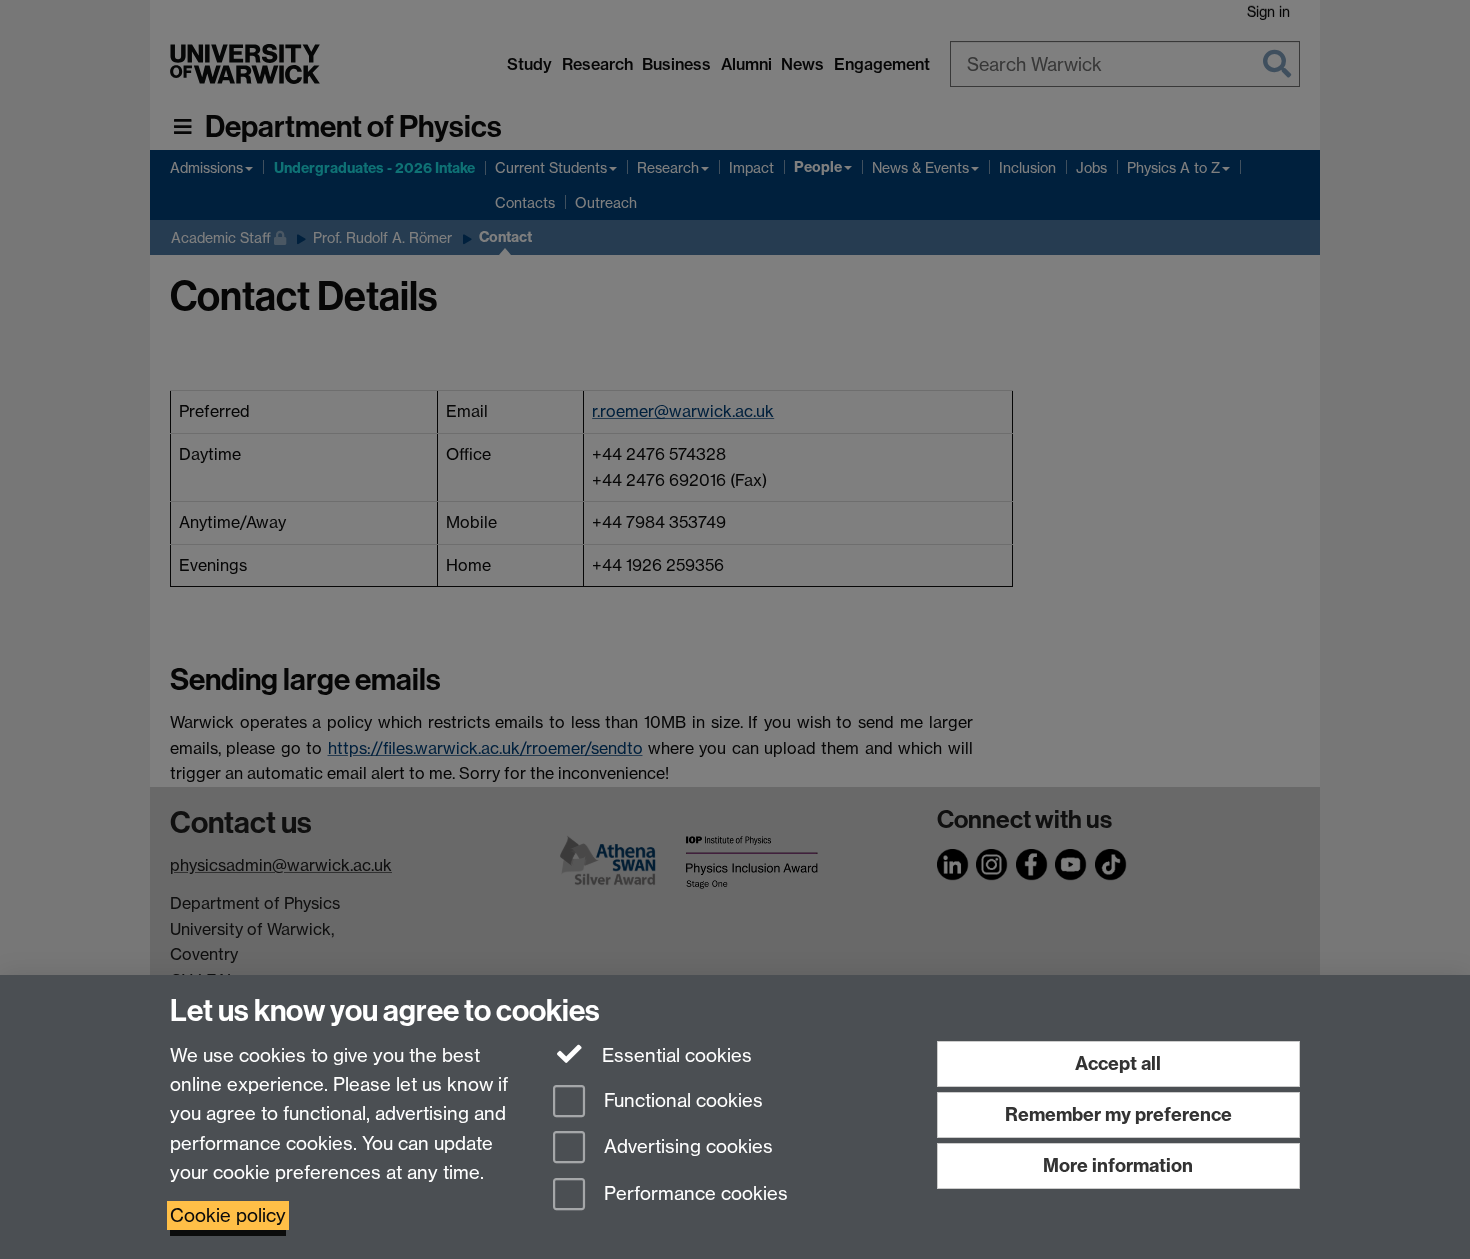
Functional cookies (681, 1100)
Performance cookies (693, 1194)
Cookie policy (228, 1215)
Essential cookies (674, 1055)
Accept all (1118, 1063)
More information (1118, 1165)
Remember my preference (1118, 1114)
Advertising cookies (686, 1147)
